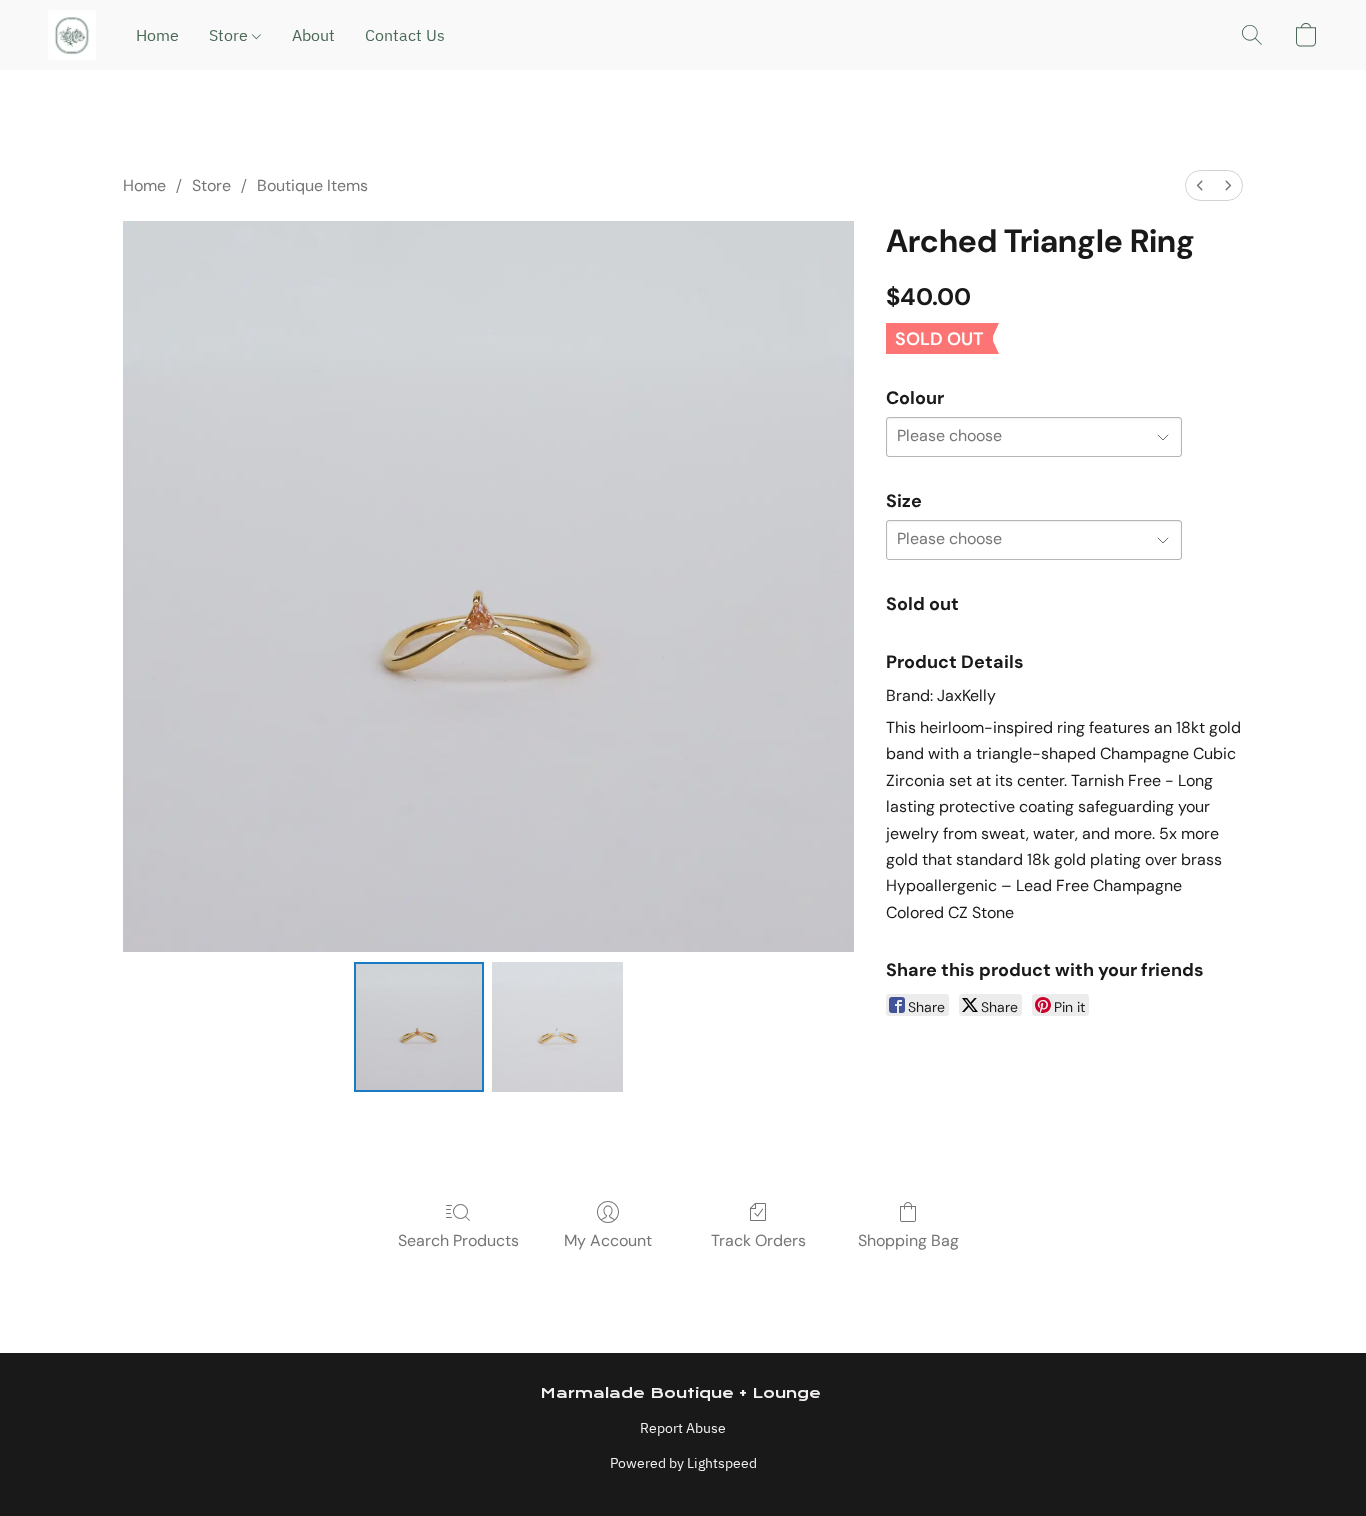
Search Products (458, 1240)
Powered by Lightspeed (683, 1463)
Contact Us (405, 35)
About (313, 35)
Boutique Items (312, 185)
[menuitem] (1200, 185)
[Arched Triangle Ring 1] (557, 1027)
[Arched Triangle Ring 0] (419, 1027)
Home (157, 35)
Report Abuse (683, 1428)
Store (230, 35)
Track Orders (758, 1240)
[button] (72, 35)
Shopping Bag (908, 1240)
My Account (608, 1240)
